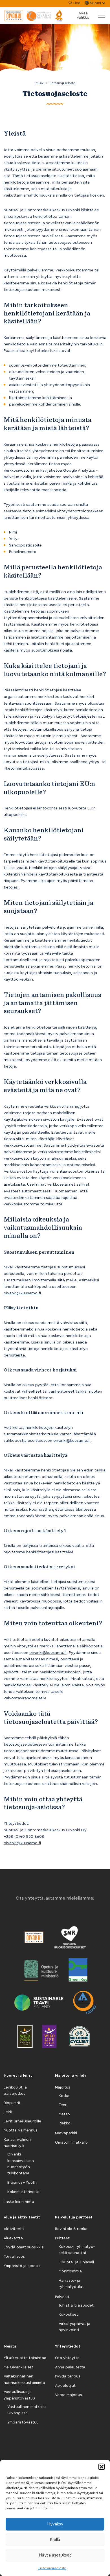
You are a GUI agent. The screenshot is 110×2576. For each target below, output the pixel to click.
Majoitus (63, 2087)
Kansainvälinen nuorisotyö (17, 2143)
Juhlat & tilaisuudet (76, 2305)
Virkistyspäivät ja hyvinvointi (74, 2327)
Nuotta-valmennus (21, 2130)
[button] (102, 2467)
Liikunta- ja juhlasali (76, 2262)
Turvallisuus (14, 2257)
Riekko (65, 2123)
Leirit (8, 2112)
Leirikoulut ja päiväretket (15, 2091)
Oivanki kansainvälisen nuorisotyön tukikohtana (21, 2164)
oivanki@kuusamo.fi (22, 1293)
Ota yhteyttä (67, 2358)
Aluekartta (13, 2238)
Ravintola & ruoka (71, 2229)
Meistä (10, 2346)
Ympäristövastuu (23, 2422)
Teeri (63, 2105)
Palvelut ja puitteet (74, 2217)
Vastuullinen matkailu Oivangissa (27, 2410)
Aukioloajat (65, 2386)
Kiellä (55, 2540)
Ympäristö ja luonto (22, 2266)
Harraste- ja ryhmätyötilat (71, 2284)
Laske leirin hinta (19, 2202)
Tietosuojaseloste (52, 2568)
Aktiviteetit (14, 2229)
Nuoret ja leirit (18, 2076)
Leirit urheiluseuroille (22, 2121)
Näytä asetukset (55, 2555)
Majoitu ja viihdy (71, 2076)
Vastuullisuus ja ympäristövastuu (19, 2395)
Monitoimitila (70, 2271)
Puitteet (62, 2238)
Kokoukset (68, 2314)
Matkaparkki (66, 2133)
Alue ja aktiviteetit (22, 2217)
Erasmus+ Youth (22, 2183)
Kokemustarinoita (23, 2192)
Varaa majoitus (69, 2395)
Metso (64, 2114)
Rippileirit (12, 2103)
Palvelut (62, 2297)
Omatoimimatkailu (71, 2142)
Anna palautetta (70, 2367)
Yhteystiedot (68, 2346)
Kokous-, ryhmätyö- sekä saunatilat (77, 2250)
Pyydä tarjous (68, 2376)
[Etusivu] (34, 16)
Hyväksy (55, 2524)
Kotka (64, 2096)
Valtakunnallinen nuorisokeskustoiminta (24, 2379)
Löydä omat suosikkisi (24, 2247)
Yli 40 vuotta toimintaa (25, 2358)
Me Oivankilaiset (18, 2367)
